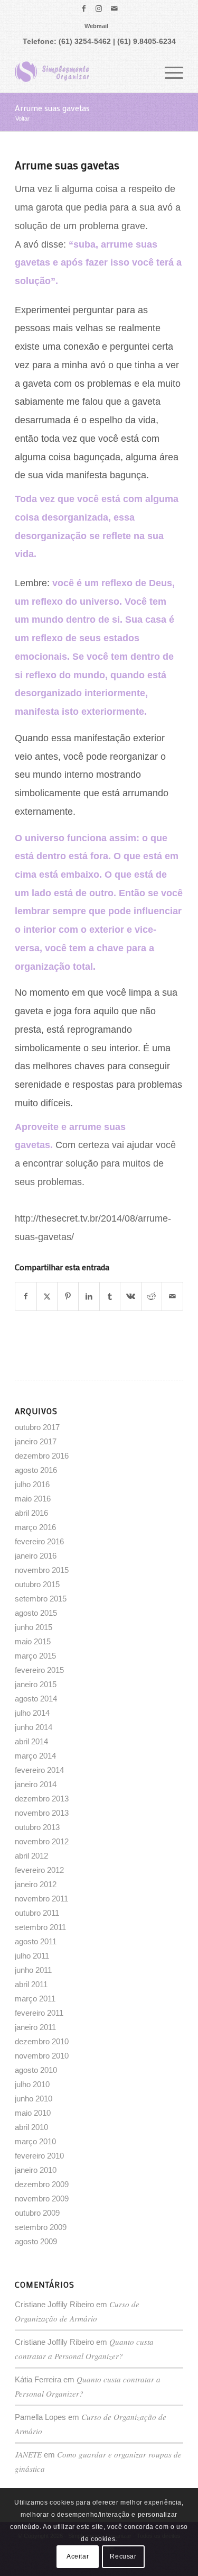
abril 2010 (31, 2127)
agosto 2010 (36, 2070)
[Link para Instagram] (99, 8)
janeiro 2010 (36, 2170)
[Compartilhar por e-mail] (172, 1296)
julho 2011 (32, 1956)
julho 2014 (32, 1713)
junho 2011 (33, 1970)
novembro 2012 (42, 1841)
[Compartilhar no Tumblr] (110, 1296)
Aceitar (78, 2556)
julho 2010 (32, 2084)
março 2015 (35, 1656)
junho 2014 (34, 1727)
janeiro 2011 (35, 2027)
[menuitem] (96, 26)
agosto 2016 (36, 1470)
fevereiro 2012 (39, 1870)
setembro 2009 (41, 2227)
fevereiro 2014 (39, 1770)
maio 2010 (33, 2113)
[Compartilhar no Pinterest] (68, 1296)
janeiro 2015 (36, 1684)
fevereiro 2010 (39, 2156)
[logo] (82, 71)
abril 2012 (31, 1856)
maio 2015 (33, 1641)
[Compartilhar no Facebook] (26, 1296)
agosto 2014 (36, 1699)
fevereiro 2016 (39, 1541)
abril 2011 (31, 1984)
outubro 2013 (37, 1827)
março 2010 (35, 2141)
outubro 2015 (37, 1584)
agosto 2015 (36, 1613)
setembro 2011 (40, 1927)
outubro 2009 (37, 2213)
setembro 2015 (41, 1599)
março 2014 (35, 1756)
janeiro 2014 (36, 1784)
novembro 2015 (42, 1570)
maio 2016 (33, 1499)
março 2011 (35, 1999)
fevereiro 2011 (39, 2013)
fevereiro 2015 (39, 1670)
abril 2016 (31, 1513)
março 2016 (35, 1527)
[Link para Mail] (114, 8)
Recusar (123, 2556)
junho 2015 (34, 1627)
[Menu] (169, 71)
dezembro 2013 (42, 1799)
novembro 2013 (42, 1813)
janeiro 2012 (36, 1884)
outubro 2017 (37, 1427)
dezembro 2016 (42, 1456)
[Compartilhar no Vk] (131, 1296)
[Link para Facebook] (83, 8)
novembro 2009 (42, 2199)
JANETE (28, 2454)
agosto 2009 (36, 2241)
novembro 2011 (41, 1899)
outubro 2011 (37, 1913)
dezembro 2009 (42, 2184)
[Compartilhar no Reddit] (152, 1296)
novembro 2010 (42, 2056)
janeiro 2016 (36, 1556)
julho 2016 (32, 1484)
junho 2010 (34, 2099)
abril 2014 (31, 1741)
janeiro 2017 (36, 1441)
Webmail (96, 26)
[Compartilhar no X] (47, 1296)
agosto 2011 (36, 1941)
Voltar (22, 119)
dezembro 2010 (42, 2041)
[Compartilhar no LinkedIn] (89, 1296)
